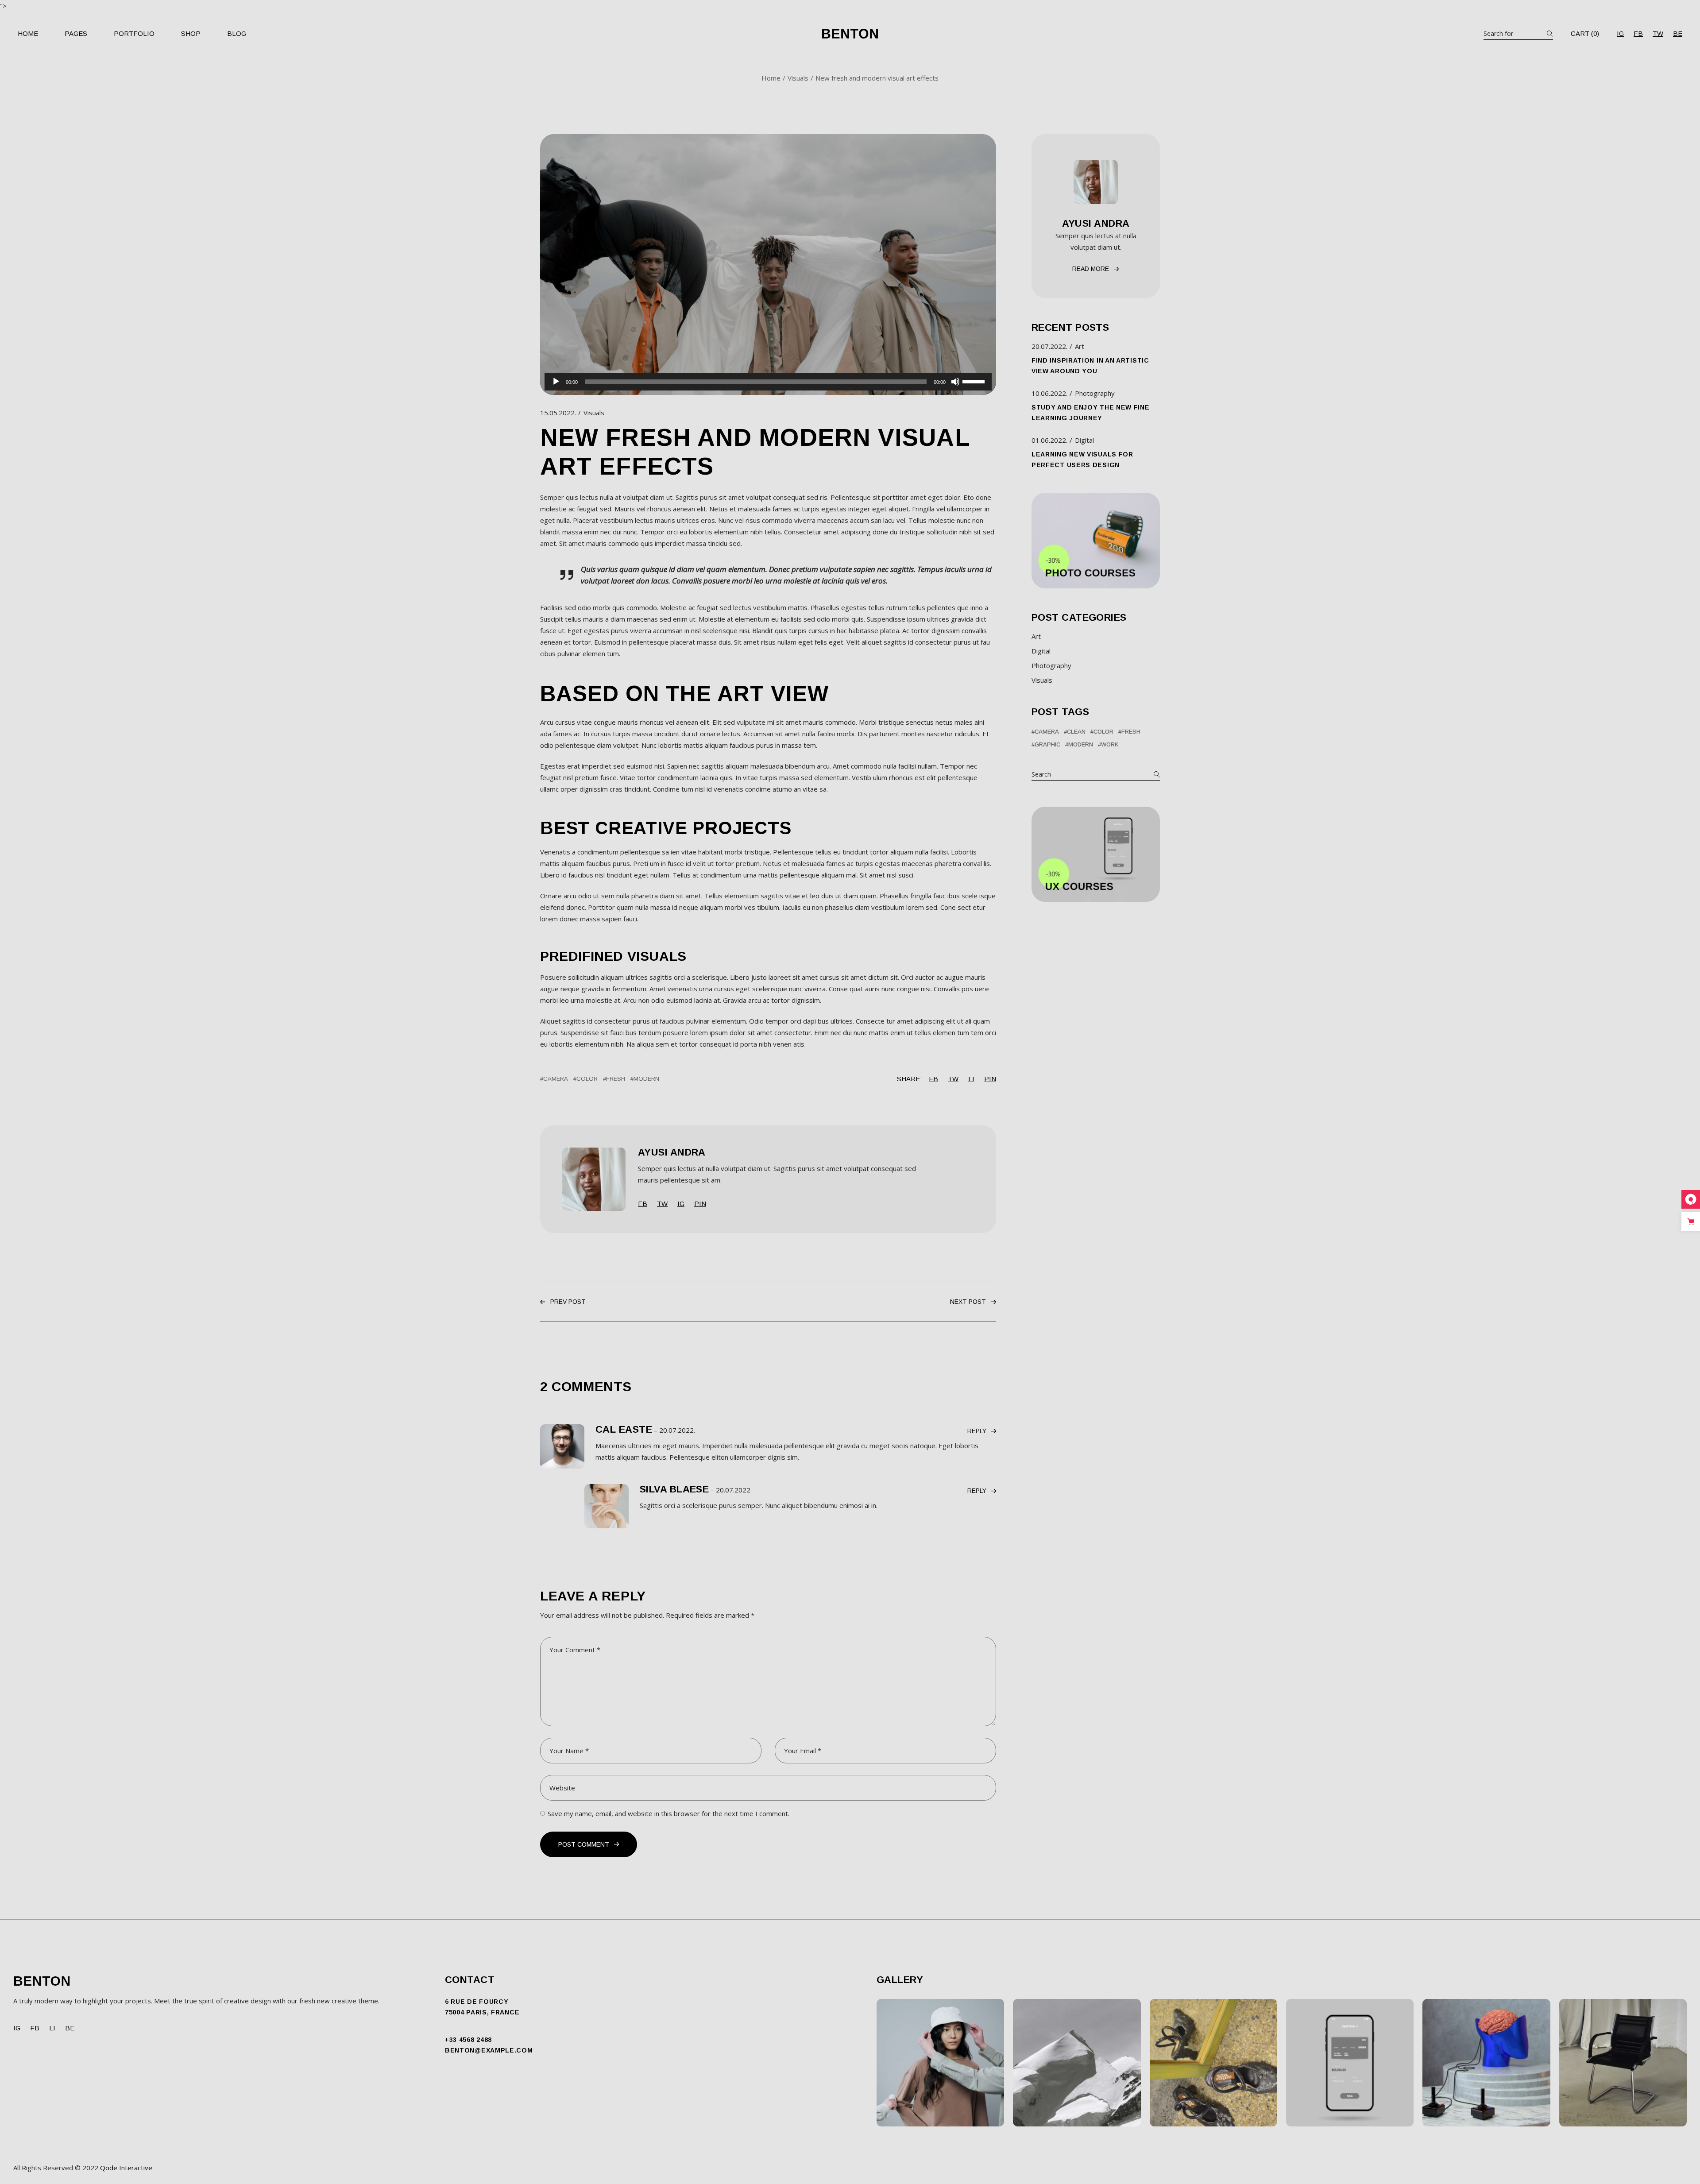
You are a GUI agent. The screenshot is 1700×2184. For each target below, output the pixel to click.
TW (1658, 33)
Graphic (1047, 744)
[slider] (975, 381)
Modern (646, 1079)
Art (1080, 346)
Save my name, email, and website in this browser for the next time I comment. (668, 1813)
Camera (556, 1079)
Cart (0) (1585, 34)
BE (1678, 33)
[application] (768, 382)
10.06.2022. (1049, 393)
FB (1638, 33)
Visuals (798, 78)
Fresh (616, 1079)
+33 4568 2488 (468, 2040)
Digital (1084, 440)
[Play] (556, 382)
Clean (1076, 732)
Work (1110, 744)
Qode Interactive (126, 2168)
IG (1620, 33)
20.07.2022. (677, 1430)
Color (587, 1079)
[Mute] (955, 382)
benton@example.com (489, 2050)
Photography (1095, 393)
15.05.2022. (558, 413)
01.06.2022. (1049, 440)
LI (52, 2028)
